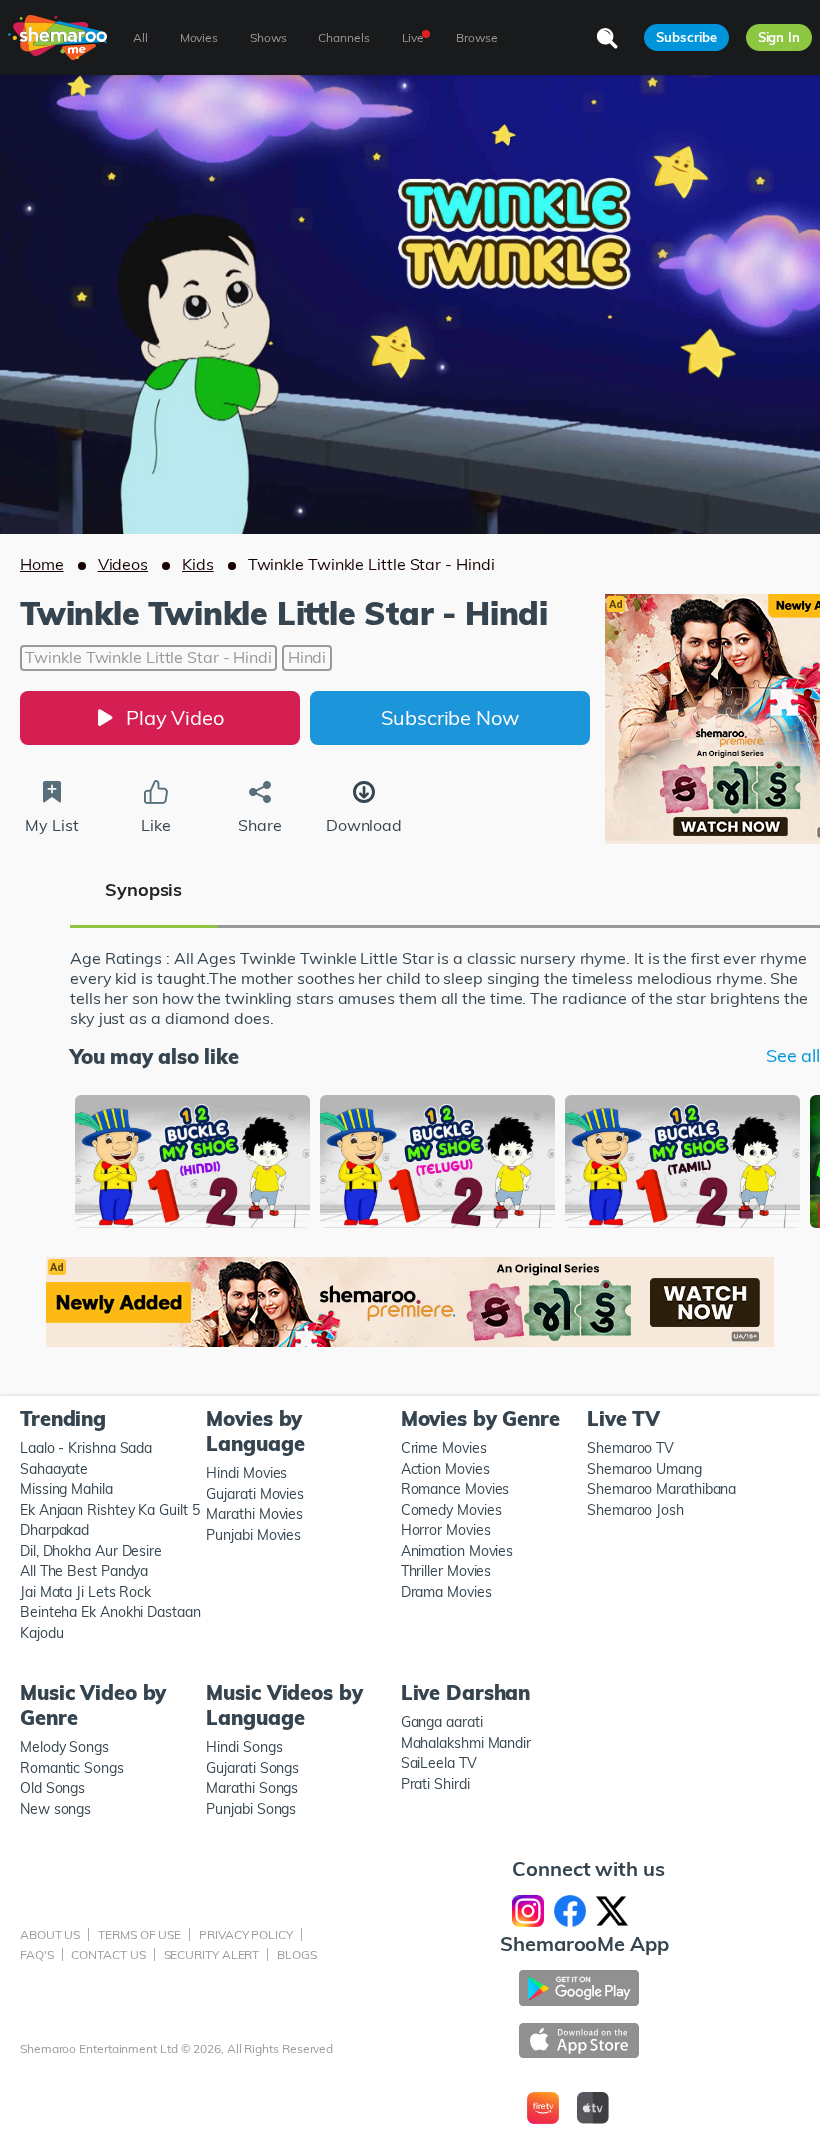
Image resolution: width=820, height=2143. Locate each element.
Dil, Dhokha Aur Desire (91, 1551)
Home (42, 564)
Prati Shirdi (435, 1784)
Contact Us (108, 1954)
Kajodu (41, 1633)
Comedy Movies (451, 1510)
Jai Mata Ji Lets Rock (85, 1592)
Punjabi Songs (251, 1809)
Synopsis (143, 889)
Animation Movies (457, 1551)
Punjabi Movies (253, 1535)
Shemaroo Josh (635, 1510)
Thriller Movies (446, 1571)
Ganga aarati (442, 1722)
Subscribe (686, 37)
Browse (476, 37)
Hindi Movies (246, 1473)
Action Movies (445, 1469)
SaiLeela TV (439, 1763)
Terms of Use (139, 1934)
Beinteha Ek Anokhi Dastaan (110, 1612)
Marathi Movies (254, 1514)
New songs (55, 1809)
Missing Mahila (66, 1489)
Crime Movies (444, 1448)
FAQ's (37, 1954)
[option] (192, 1163)
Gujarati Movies (255, 1494)
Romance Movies (455, 1489)
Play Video (175, 717)
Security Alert (212, 1954)
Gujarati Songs (252, 1768)
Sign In (779, 37)
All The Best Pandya (84, 1571)
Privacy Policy (246, 1934)
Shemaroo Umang (644, 1469)
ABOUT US (50, 1934)
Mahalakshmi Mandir (466, 1743)
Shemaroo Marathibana (661, 1489)
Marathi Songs (252, 1788)
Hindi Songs (244, 1747)
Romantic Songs (72, 1768)
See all (793, 1056)
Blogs (297, 1954)
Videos (123, 564)
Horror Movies (446, 1530)
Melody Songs (64, 1747)
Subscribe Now (450, 717)
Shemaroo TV (630, 1448)
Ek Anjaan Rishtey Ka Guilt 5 (109, 1510)
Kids (198, 564)
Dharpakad (54, 1530)
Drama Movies (446, 1592)
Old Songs (52, 1788)
